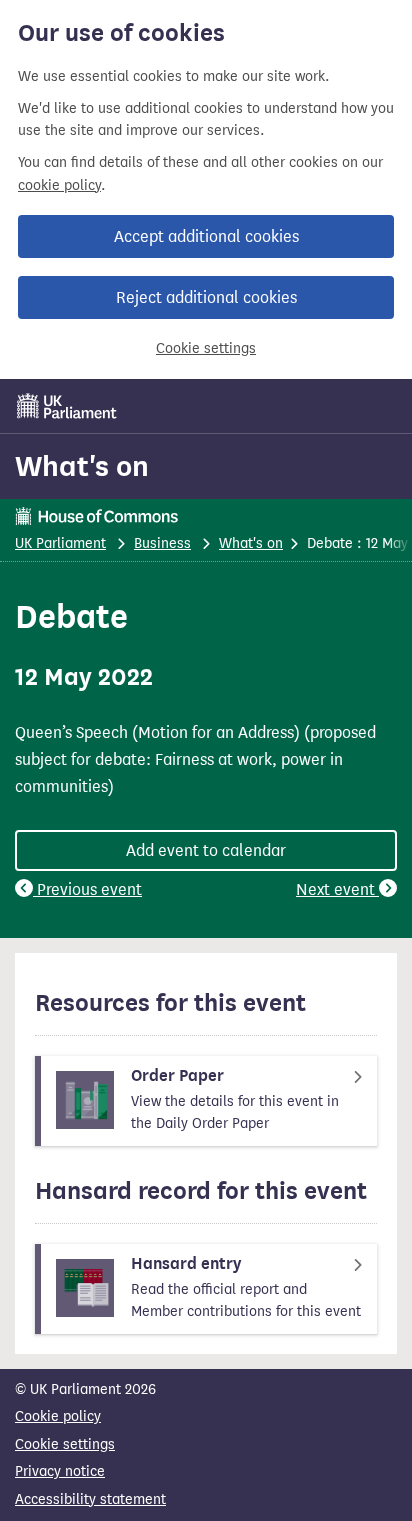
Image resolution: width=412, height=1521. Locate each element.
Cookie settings (206, 348)
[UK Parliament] (67, 406)
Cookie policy (58, 1416)
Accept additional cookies (206, 236)
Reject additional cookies (206, 297)
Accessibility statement (90, 1499)
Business (162, 543)
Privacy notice (60, 1471)
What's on (82, 466)
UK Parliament (60, 543)
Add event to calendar (206, 850)
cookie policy (59, 185)
